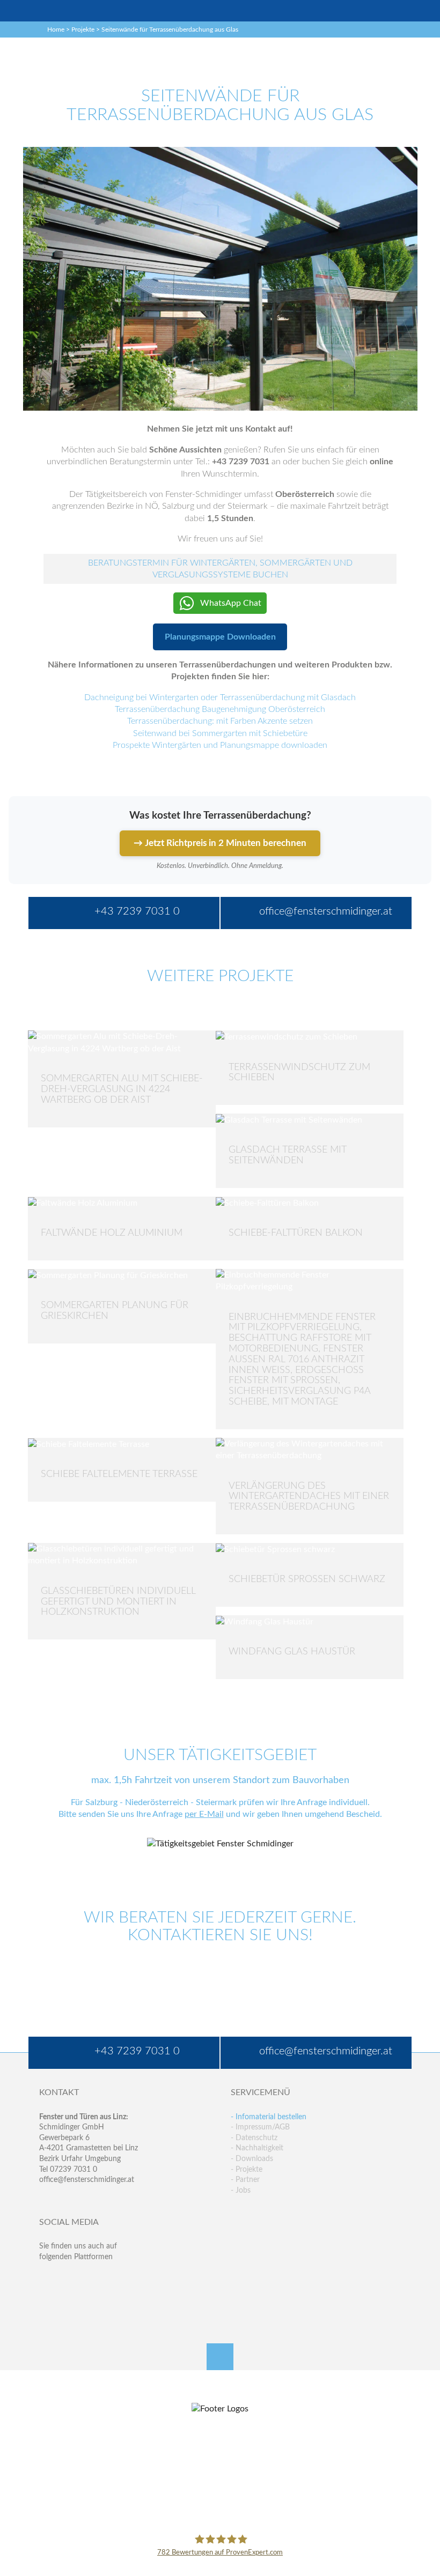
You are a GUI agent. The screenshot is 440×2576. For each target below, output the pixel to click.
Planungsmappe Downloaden (220, 637)
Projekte (83, 29)
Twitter (69, 2279)
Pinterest (69, 2301)
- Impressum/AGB (260, 2127)
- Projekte (247, 2170)
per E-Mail (204, 1814)
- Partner (245, 2180)
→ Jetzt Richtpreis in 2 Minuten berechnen (220, 843)
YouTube (47, 2301)
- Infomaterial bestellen (269, 2117)
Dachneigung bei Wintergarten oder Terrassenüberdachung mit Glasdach (220, 697)
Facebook (47, 2279)
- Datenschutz (254, 2138)
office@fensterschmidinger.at (87, 2180)
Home (56, 29)
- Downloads (252, 2159)
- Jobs (241, 2191)
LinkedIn (90, 2279)
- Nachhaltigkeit (257, 2148)
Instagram (90, 2301)
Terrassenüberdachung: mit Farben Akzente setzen (220, 721)
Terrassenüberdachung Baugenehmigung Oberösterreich (220, 709)
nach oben (220, 2357)
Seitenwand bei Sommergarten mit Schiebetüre (220, 733)
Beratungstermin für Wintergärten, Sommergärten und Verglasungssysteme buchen (220, 569)
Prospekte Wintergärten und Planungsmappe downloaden (220, 745)
